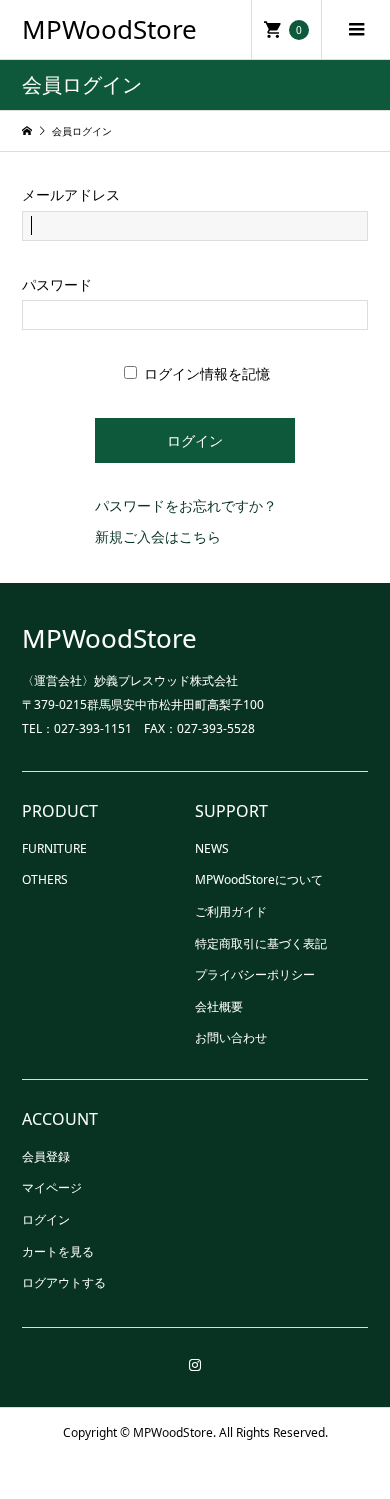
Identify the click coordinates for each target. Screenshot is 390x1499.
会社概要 (219, 1006)
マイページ (52, 1187)
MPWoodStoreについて (259, 879)
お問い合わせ (231, 1037)
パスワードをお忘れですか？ (186, 505)
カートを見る (58, 1251)
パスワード (57, 284)
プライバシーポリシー (255, 974)
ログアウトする (64, 1282)
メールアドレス (71, 194)
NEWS (212, 848)
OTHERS (45, 879)
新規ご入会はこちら (158, 536)
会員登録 (46, 1156)
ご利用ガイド (231, 911)
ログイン (46, 1219)
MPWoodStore (109, 29)
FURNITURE (54, 848)
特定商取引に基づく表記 (261, 943)
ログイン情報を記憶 (205, 373)
